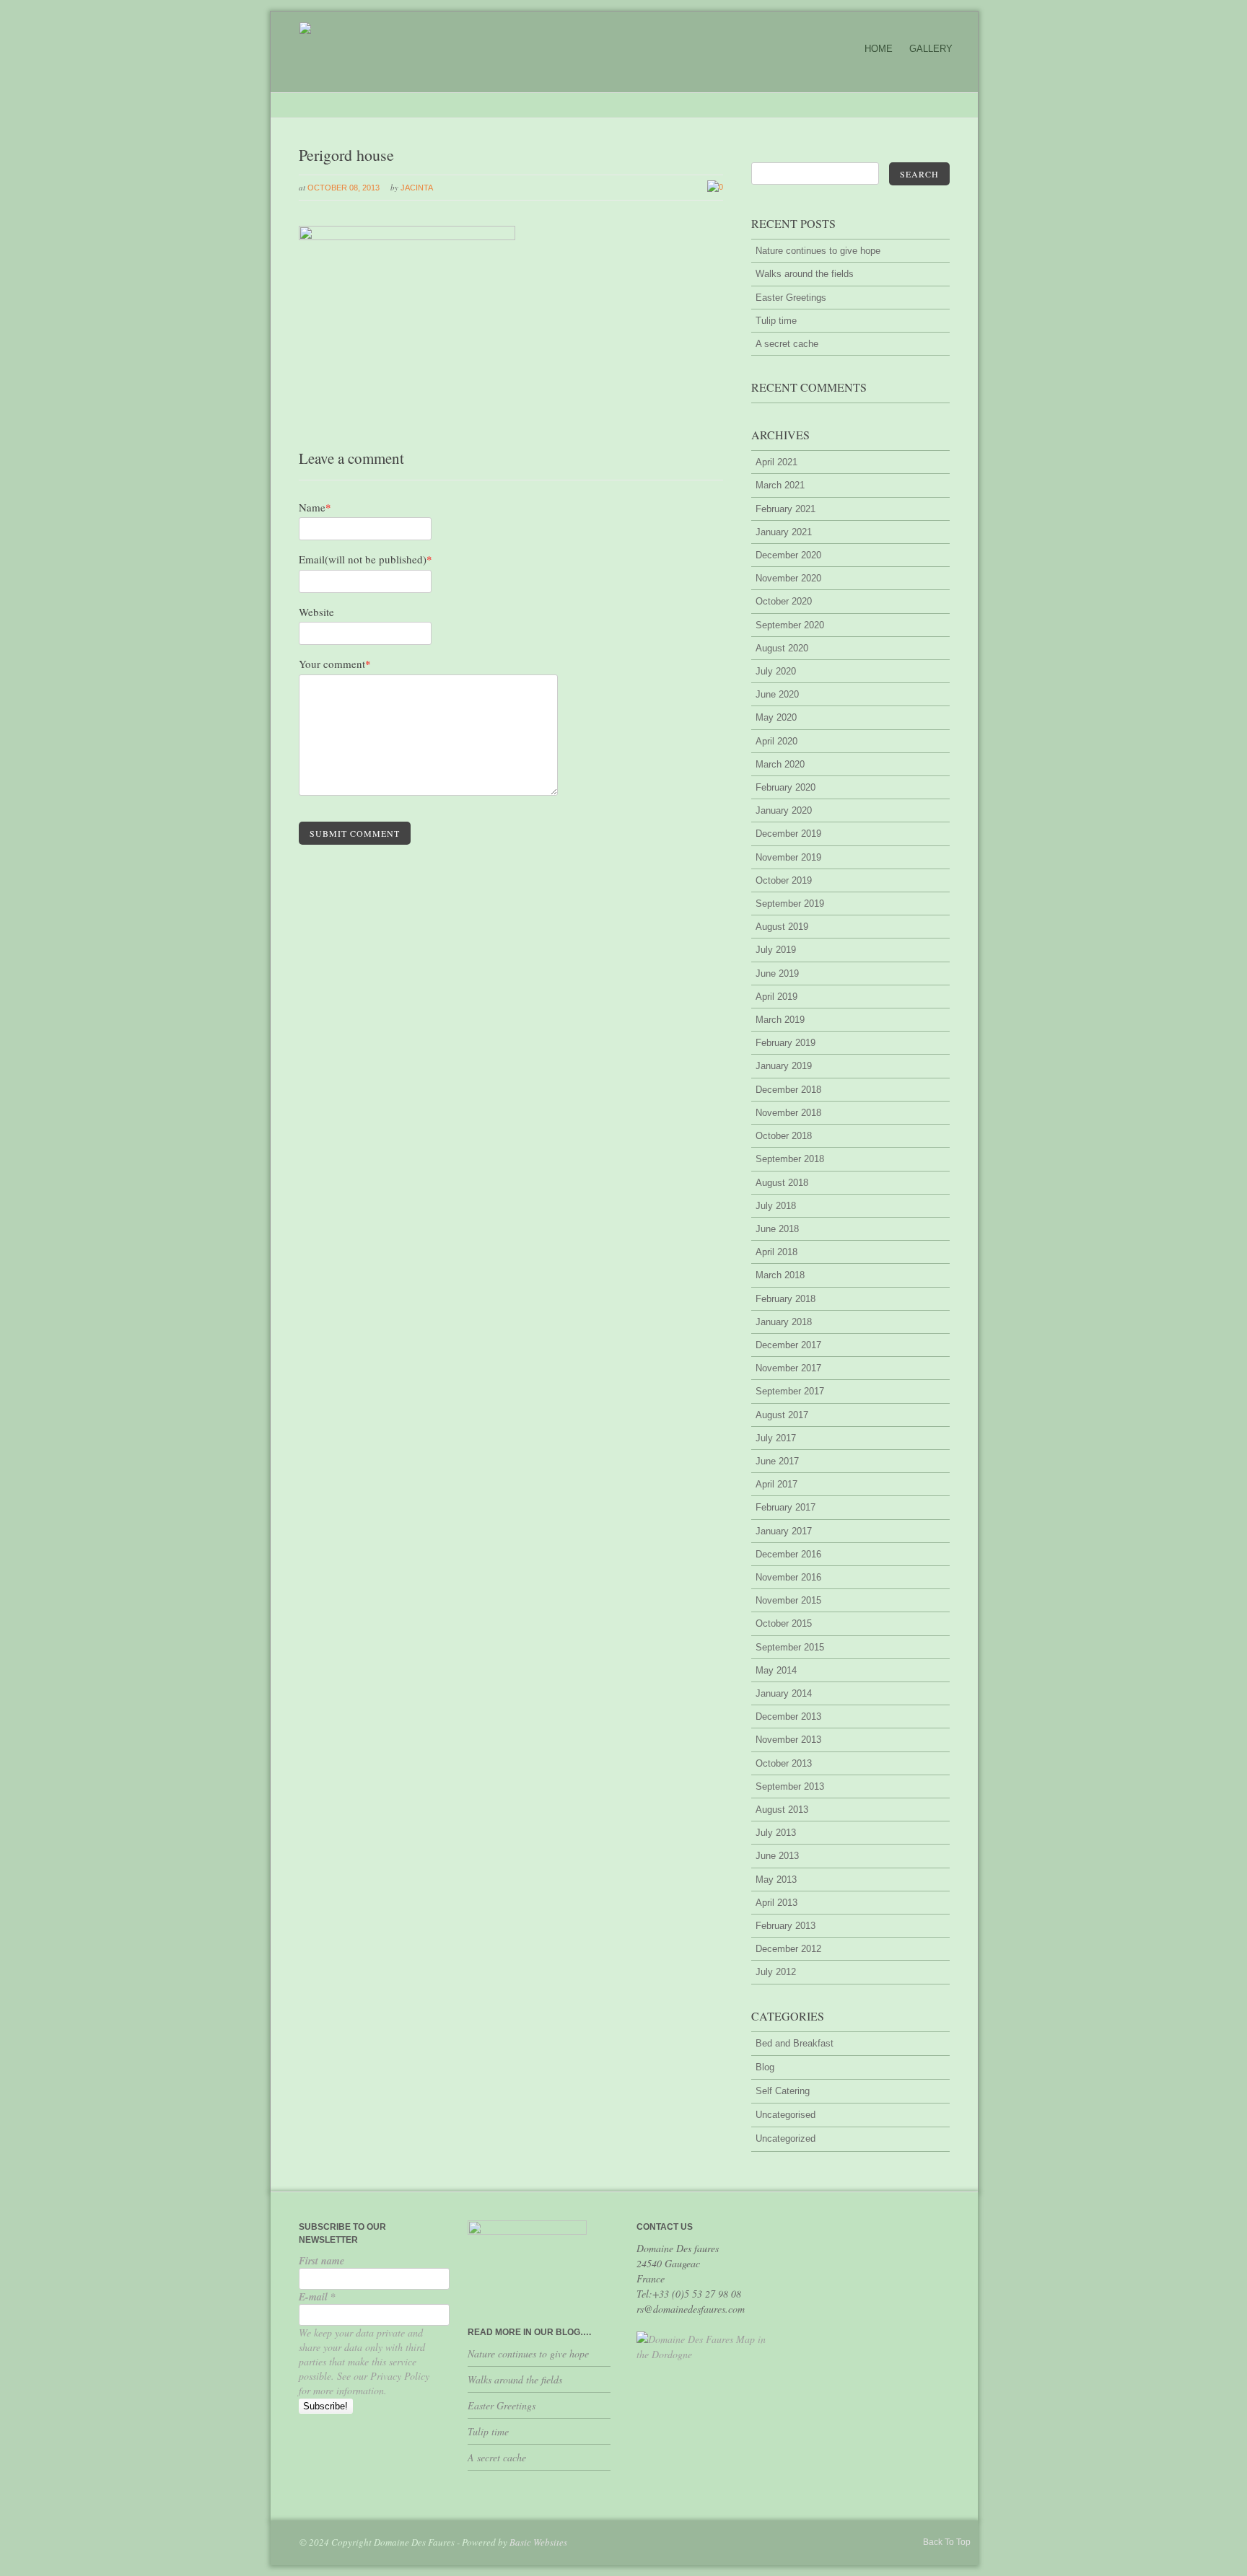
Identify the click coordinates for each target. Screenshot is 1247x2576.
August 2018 (782, 1183)
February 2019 (786, 1043)
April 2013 (776, 1903)
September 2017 (790, 1391)
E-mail (317, 2297)
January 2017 (784, 1531)
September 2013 (790, 1786)
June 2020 (777, 694)
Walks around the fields (805, 274)
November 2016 (788, 1577)
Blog (765, 2067)
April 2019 (776, 997)
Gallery (931, 49)
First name (321, 2261)
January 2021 (784, 532)
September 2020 (790, 625)
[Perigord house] (407, 237)
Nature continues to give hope (818, 251)
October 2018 (784, 1136)
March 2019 (780, 1020)
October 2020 (784, 601)
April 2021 (776, 462)
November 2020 (788, 578)
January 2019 (784, 1066)
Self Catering (783, 2091)
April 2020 (776, 741)
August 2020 (782, 648)
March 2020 (780, 764)
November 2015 (788, 1600)
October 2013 (784, 1763)
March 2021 (780, 485)
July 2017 (776, 1438)
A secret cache (787, 344)
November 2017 (788, 1368)
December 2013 (788, 1716)
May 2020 (776, 717)
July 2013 (776, 1833)
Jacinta (417, 188)
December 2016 (788, 1554)
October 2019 (784, 880)
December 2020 (788, 555)
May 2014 (776, 1670)
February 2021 (786, 509)
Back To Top (947, 2542)
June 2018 (777, 1229)
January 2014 (784, 1693)
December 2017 (788, 1345)
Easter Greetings (791, 298)
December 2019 (788, 834)
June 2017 (777, 1461)
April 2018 (776, 1252)
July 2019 (776, 950)
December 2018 (788, 1090)
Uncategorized (786, 2138)
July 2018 (776, 1206)
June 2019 (777, 973)
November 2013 (788, 1740)
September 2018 (790, 1159)
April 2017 (776, 1484)
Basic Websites (538, 2542)
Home (879, 49)
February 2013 (786, 1926)
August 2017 (782, 1415)
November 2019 (788, 857)
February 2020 (786, 787)
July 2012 (776, 1972)
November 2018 (788, 1113)
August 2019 (782, 927)
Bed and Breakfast (795, 2043)
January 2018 (784, 1322)
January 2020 (784, 810)
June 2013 (777, 1856)
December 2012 (788, 1949)
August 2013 (782, 1810)
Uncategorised (786, 2115)
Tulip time (776, 321)
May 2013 (776, 1880)
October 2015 (784, 1623)
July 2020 (776, 671)
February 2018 (786, 1299)
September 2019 (790, 904)
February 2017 (786, 1507)
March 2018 (780, 1275)
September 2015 (790, 1647)
